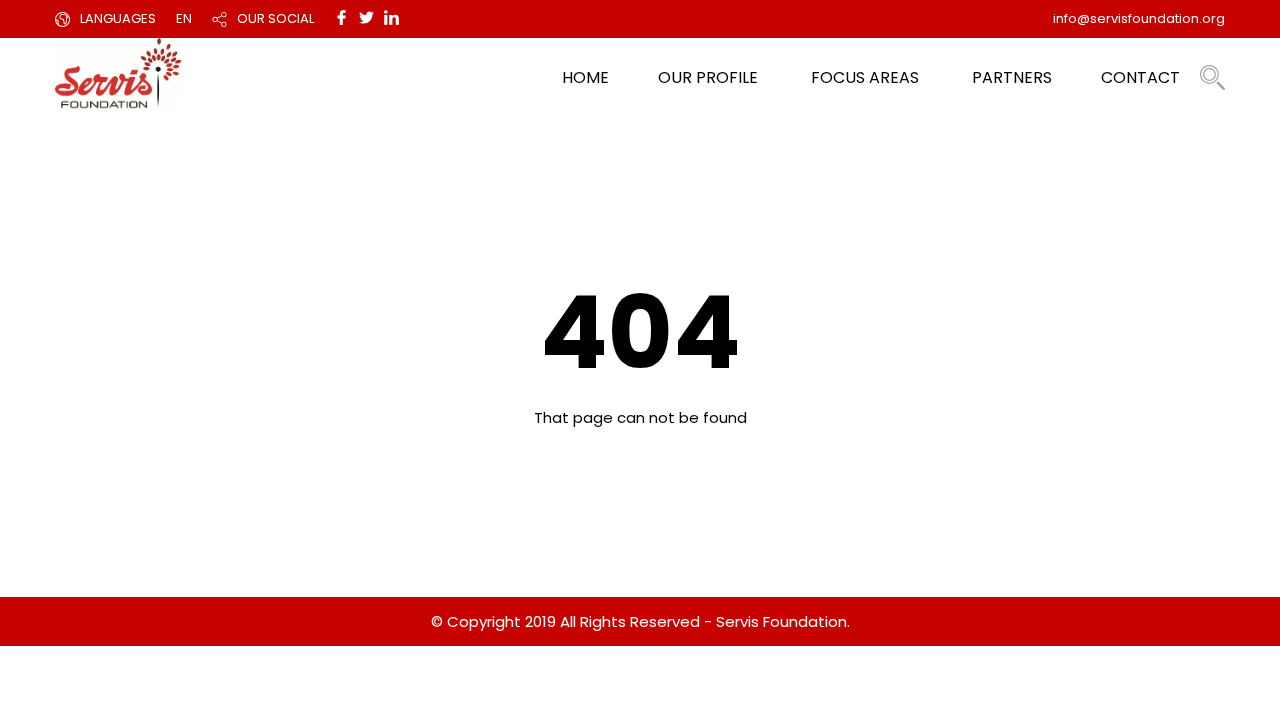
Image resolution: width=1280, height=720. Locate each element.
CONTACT (1140, 77)
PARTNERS (1012, 77)
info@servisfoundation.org (1139, 18)
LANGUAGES (118, 18)
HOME (585, 77)
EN (184, 18)
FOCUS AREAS (865, 77)
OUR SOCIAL (275, 18)
